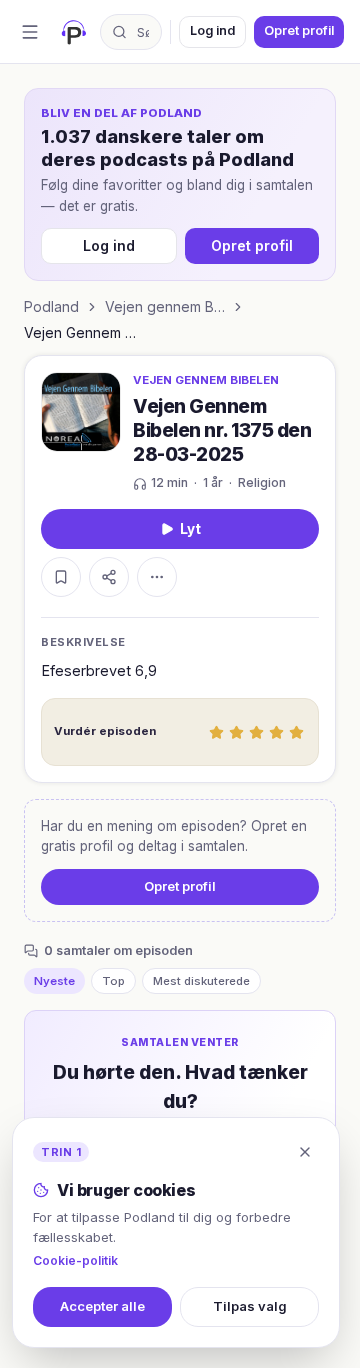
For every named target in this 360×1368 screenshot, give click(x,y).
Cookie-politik (75, 1260)
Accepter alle (102, 1306)
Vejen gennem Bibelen (165, 306)
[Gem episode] (61, 577)
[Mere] (157, 577)
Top (113, 981)
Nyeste (54, 981)
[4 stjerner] (276, 732)
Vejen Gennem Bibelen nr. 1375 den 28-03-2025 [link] (84, 332)
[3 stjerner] (256, 732)
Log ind (212, 30)
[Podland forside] (74, 32)
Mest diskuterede (201, 981)
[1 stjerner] (216, 732)
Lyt (190, 529)
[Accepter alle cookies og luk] (305, 1152)
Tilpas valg (250, 1306)
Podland (51, 306)
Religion (262, 482)
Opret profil (299, 30)
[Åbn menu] (30, 32)
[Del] (109, 577)
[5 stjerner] (296, 732)
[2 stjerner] (236, 732)
